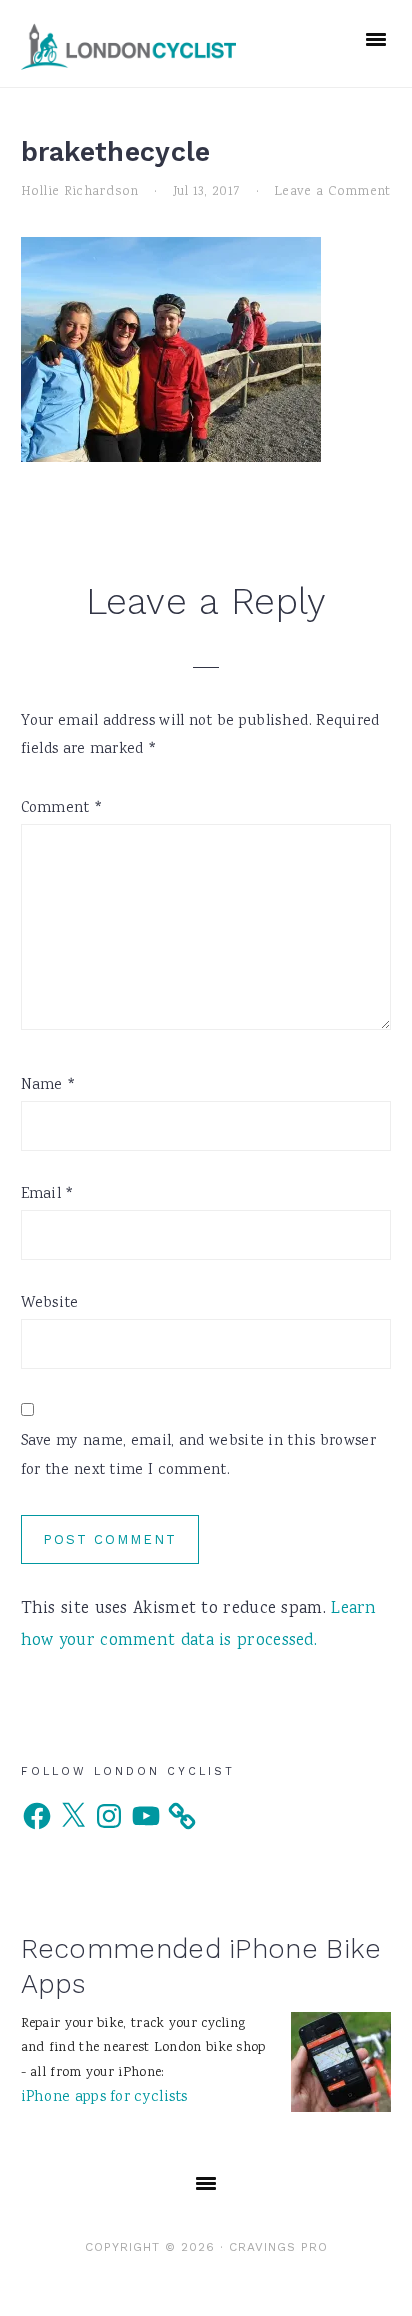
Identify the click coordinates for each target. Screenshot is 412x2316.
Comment (62, 809)
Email (48, 1195)
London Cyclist (128, 46)
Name (49, 1086)
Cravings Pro (278, 2247)
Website (50, 1304)
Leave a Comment (332, 192)
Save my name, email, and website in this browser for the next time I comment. (198, 1456)
